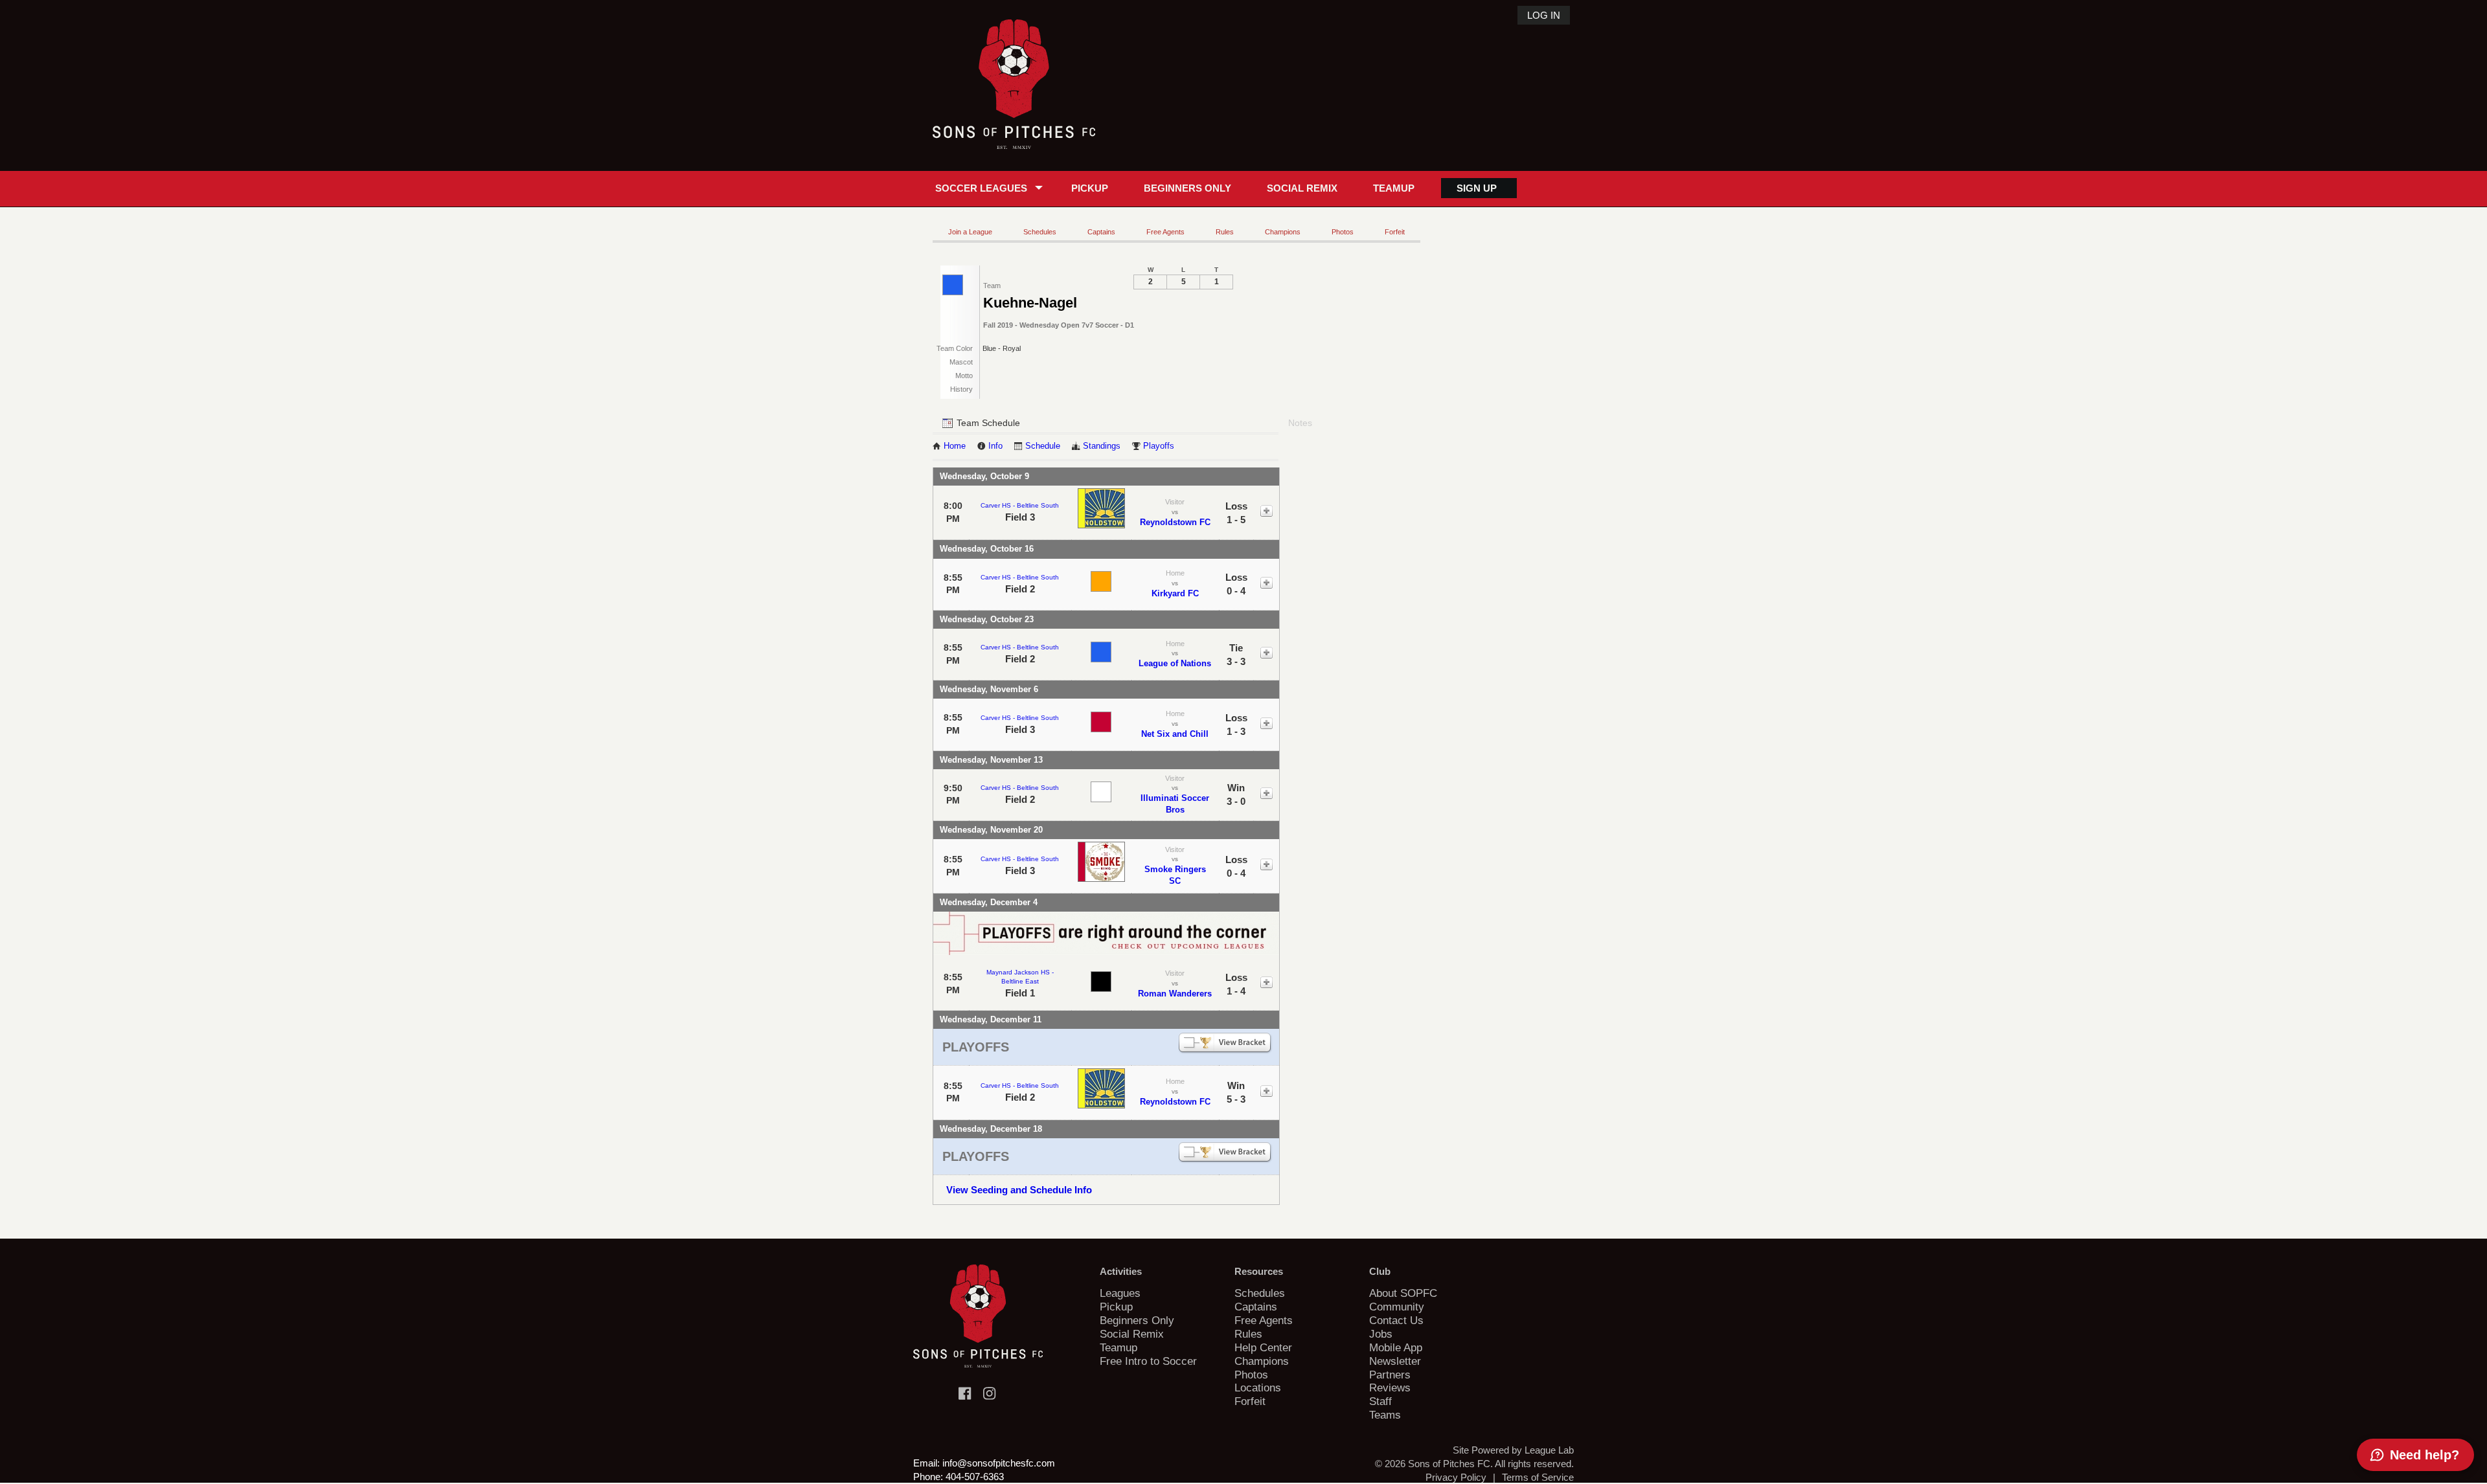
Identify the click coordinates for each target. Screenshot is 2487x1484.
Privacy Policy (1456, 1477)
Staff (1380, 1401)
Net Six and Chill (1175, 734)
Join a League (970, 232)
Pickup (1090, 188)
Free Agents (1165, 232)
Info (995, 446)
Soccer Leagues (981, 188)
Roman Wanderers (1175, 994)
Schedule (1043, 446)
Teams (1385, 1415)
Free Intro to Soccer (1148, 1361)
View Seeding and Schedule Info (1019, 1190)
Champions (1283, 232)
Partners (1390, 1375)
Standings (1102, 446)
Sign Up (1477, 188)
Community (1397, 1307)
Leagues (1120, 1293)
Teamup (1394, 188)
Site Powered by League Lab (1513, 1450)
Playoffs (1159, 446)
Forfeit (1395, 232)
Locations (1258, 1388)
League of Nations (1175, 663)
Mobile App (1396, 1347)
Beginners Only (1187, 188)
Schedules (1040, 232)
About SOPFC (1403, 1293)
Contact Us (1396, 1320)
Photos (1343, 232)
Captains (1101, 232)
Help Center (1263, 1347)
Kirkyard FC (1175, 593)
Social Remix (1302, 188)
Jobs (1381, 1334)
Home (955, 446)
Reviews (1390, 1388)
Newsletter (1395, 1361)
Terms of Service (1538, 1477)
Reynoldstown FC (1175, 522)
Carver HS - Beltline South (1020, 505)
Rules (1225, 232)
